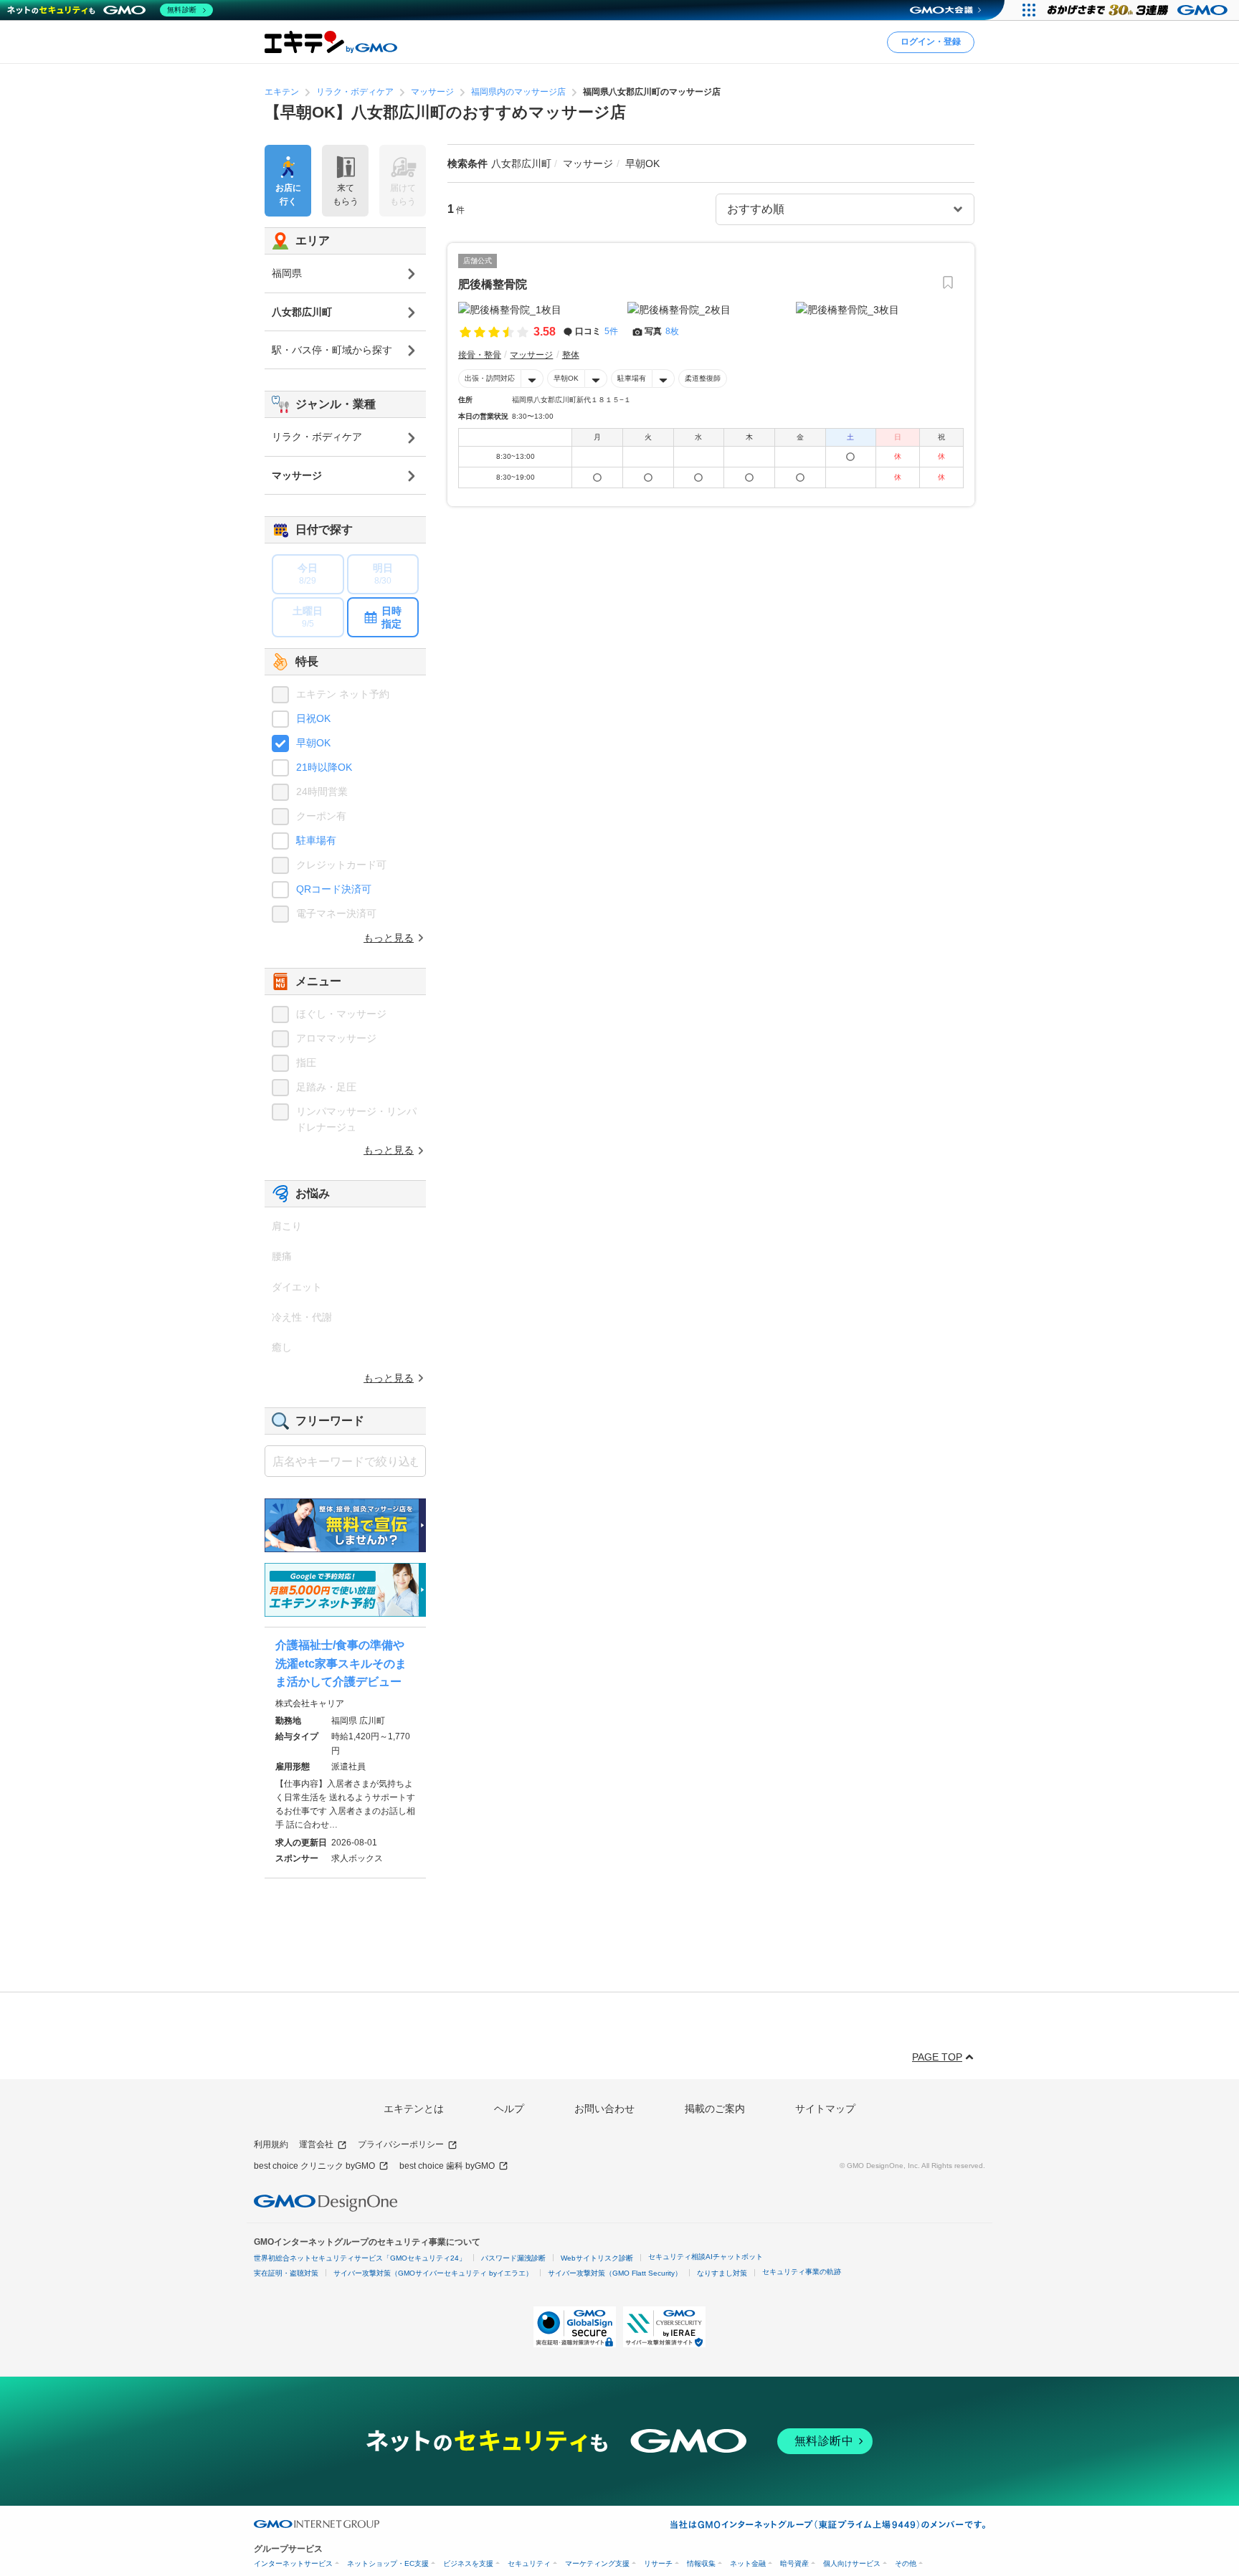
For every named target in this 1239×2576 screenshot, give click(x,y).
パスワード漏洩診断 (513, 2258)
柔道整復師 (703, 378)
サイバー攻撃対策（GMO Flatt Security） (615, 2273)
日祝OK (313, 718)
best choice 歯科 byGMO (447, 2166)
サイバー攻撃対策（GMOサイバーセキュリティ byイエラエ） (433, 2273)
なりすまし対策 (722, 2273)
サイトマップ (825, 2109)
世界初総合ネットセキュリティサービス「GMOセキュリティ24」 (360, 2258)
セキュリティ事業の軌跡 (802, 2272)
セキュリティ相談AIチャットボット (706, 2257)
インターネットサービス (293, 2563)
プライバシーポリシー (401, 2144)
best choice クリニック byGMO (314, 2166)
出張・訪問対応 (490, 378)
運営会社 (316, 2144)
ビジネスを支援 (468, 2563)
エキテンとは (414, 2109)
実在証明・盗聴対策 (286, 2273)
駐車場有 (632, 378)
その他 (906, 2563)
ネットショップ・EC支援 (388, 2563)
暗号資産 (794, 2563)
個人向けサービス (852, 2563)
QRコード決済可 (334, 889)
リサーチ (658, 2563)
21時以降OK (324, 767)
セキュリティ (529, 2563)
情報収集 (701, 2563)
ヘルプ (509, 2109)
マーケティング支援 (597, 2563)
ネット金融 (748, 2563)
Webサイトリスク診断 (597, 2258)
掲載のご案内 (715, 2109)
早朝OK (566, 378)
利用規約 (271, 2144)
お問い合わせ (604, 2109)
